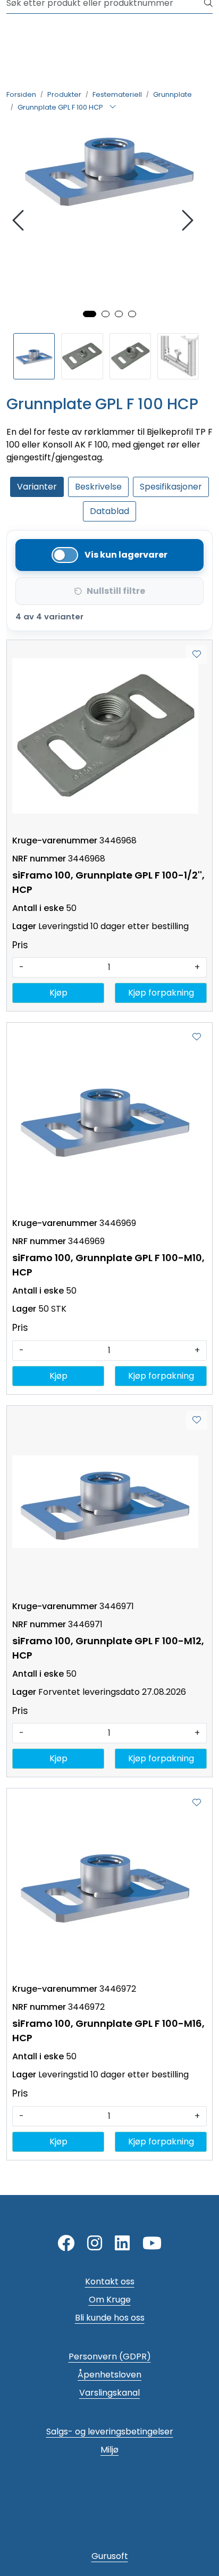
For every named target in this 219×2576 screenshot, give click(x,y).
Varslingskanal (109, 2393)
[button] (90, 314)
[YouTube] (152, 2244)
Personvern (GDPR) (110, 2356)
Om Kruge (110, 2300)
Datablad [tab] (109, 511)
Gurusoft (110, 2556)
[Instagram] (95, 2244)
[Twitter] (66, 2244)
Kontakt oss (110, 2281)
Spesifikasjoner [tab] (171, 487)
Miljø (109, 2450)
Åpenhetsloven (109, 2375)
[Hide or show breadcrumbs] (113, 107)
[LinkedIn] (122, 2244)
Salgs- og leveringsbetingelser (110, 2432)
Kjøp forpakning (161, 993)
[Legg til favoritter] (197, 655)
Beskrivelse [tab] (98, 487)
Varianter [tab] (37, 487)
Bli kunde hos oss (110, 2318)
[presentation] (20, 221)
